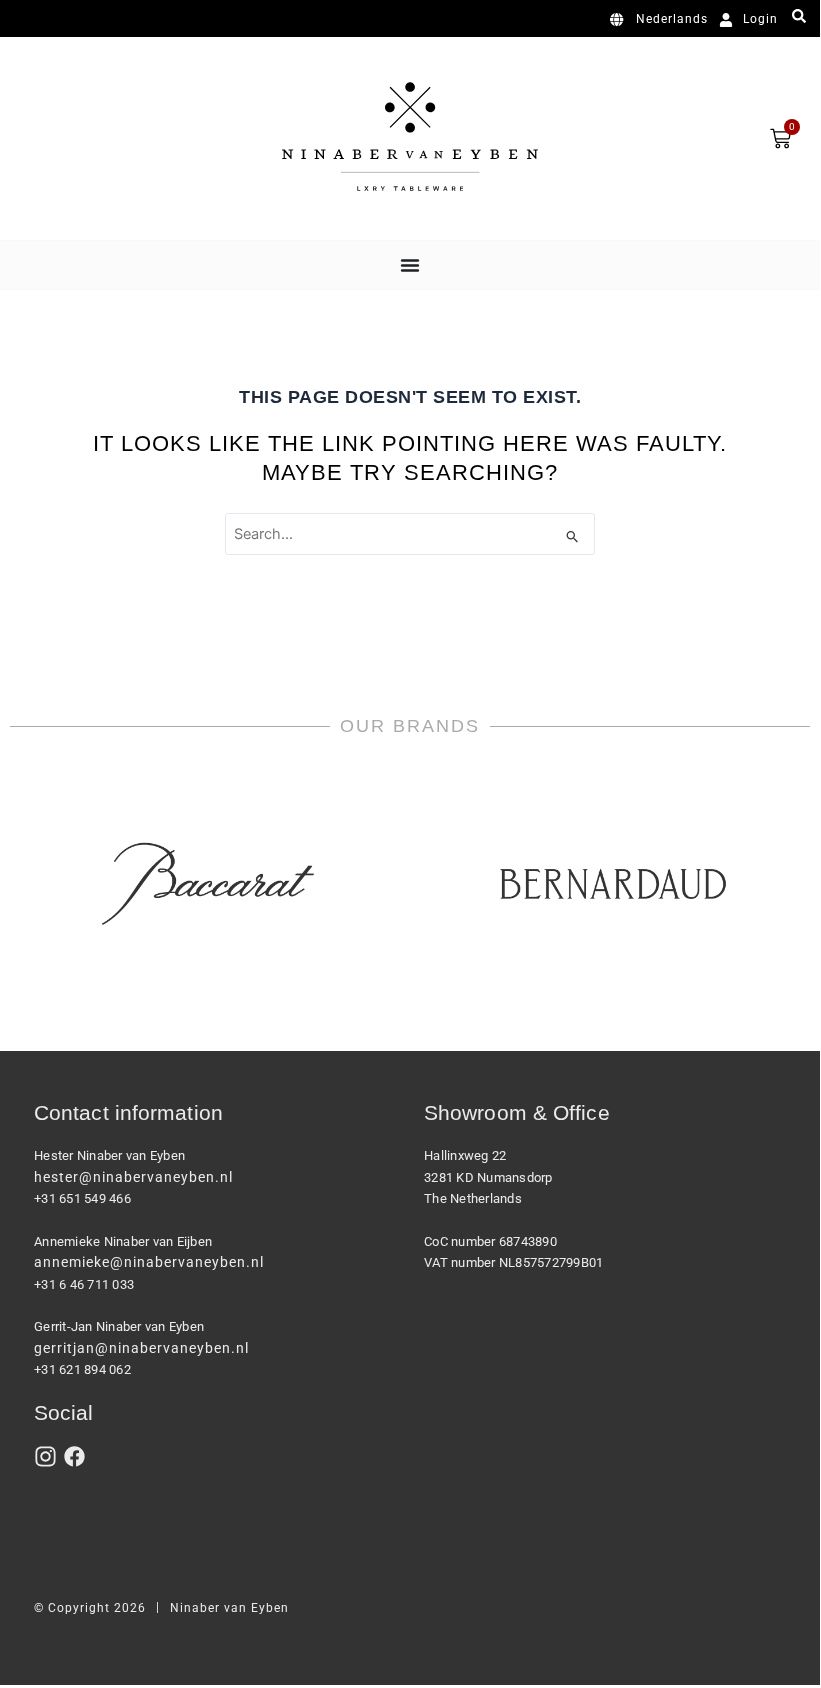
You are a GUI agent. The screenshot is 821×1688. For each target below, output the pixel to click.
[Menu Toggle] (410, 265)
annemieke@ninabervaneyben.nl (149, 1262)
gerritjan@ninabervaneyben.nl (141, 1348)
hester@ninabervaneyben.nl (133, 1177)
